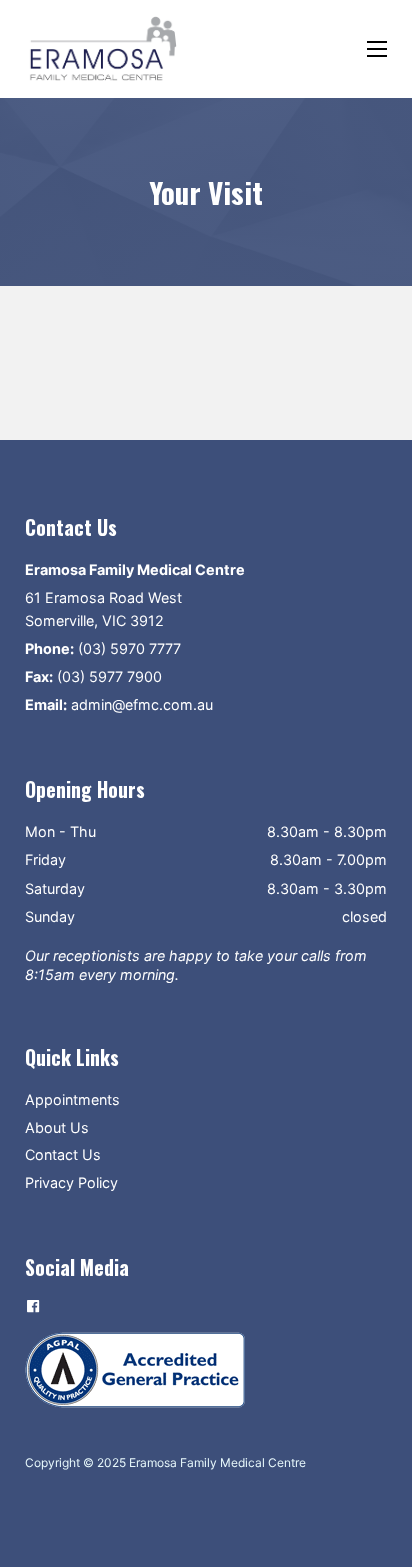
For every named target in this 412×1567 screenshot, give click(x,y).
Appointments (72, 1099)
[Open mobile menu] (377, 49)
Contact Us (63, 1154)
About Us (57, 1127)
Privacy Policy (71, 1182)
